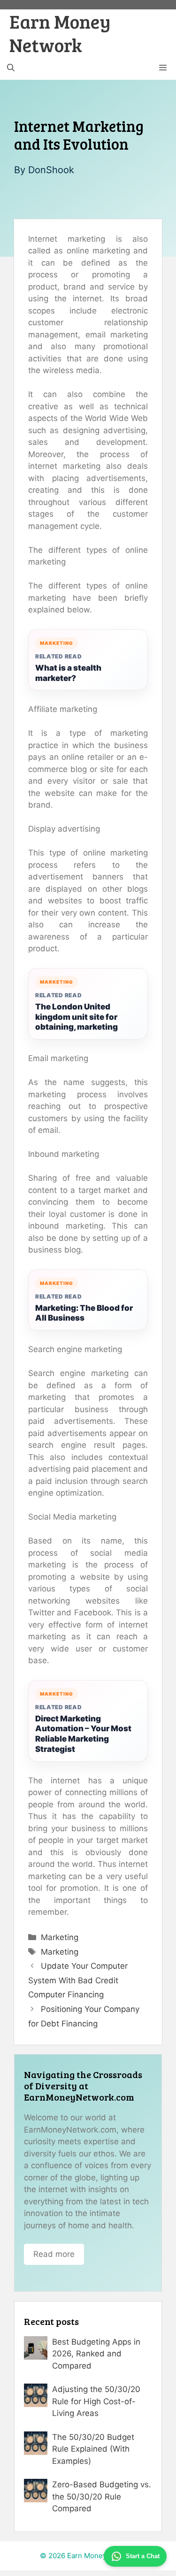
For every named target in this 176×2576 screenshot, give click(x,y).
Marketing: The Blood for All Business (84, 1313)
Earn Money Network (60, 33)
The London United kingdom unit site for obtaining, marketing (77, 1017)
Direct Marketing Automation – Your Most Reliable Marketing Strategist (83, 1734)
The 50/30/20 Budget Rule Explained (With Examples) (93, 2449)
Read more (54, 2254)
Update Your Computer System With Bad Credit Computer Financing (78, 1980)
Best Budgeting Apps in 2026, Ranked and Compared (96, 2354)
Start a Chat (143, 2556)
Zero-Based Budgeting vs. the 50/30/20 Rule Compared (102, 2496)
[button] (11, 68)
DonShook (51, 170)
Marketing (60, 1937)
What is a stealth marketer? (68, 673)
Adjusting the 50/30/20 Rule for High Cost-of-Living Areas (96, 2401)
